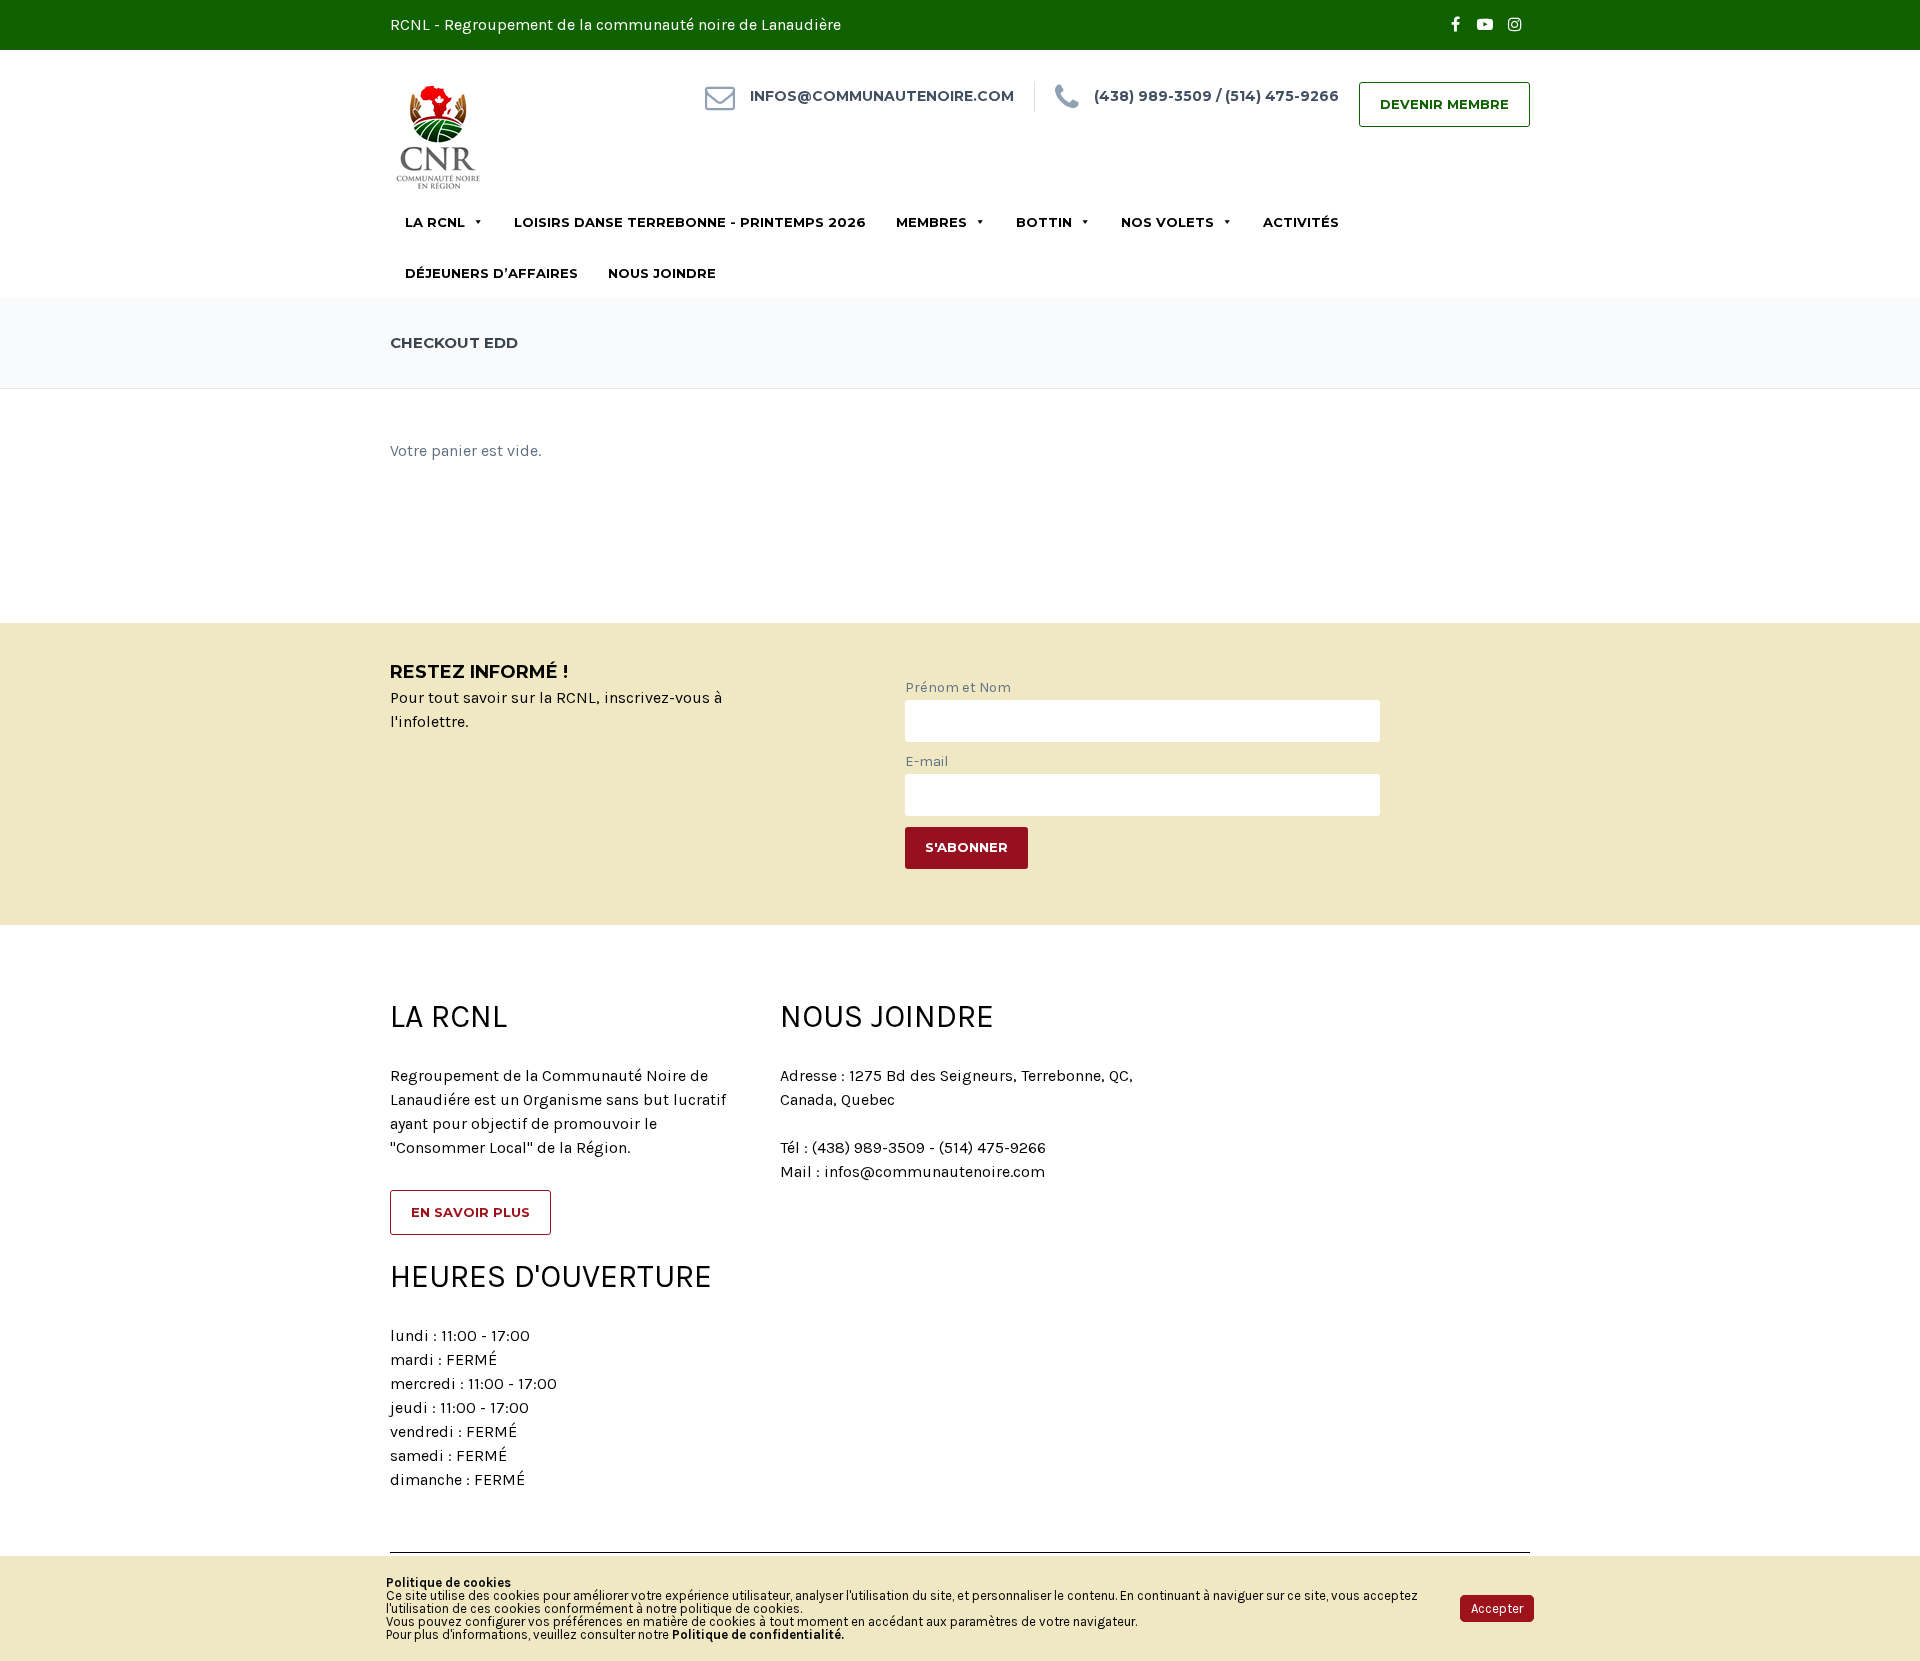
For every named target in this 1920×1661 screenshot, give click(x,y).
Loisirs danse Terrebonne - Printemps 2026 (690, 222)
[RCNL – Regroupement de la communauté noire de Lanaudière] (440, 134)
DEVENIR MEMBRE (1444, 104)
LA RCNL (435, 222)
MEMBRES (931, 222)
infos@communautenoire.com (882, 96)
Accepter (1497, 1608)
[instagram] (1515, 25)
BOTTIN (1044, 222)
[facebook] (1455, 25)
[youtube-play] (1485, 25)
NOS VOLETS (1167, 222)
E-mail (926, 761)
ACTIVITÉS (1301, 222)
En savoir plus (470, 1212)
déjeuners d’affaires (491, 273)
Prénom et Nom (958, 687)
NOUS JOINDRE (662, 273)
